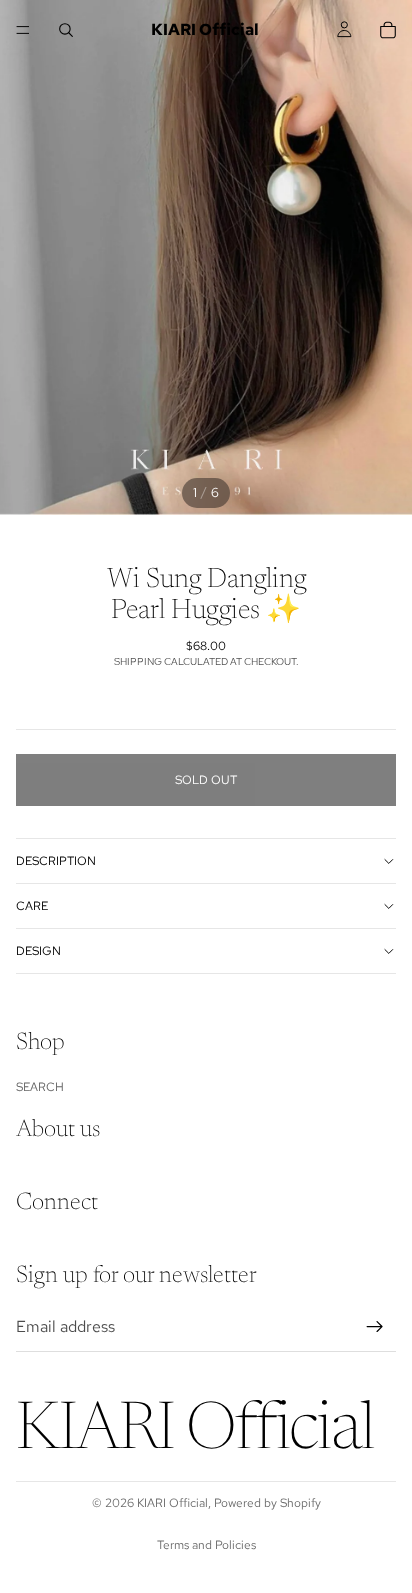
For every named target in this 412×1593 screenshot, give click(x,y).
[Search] (66, 30)
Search (40, 1087)
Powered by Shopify (267, 1503)
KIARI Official (172, 1503)
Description (56, 861)
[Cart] (388, 30)
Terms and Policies (206, 1545)
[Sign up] (375, 1327)
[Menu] (23, 30)
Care (32, 906)
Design (38, 951)
